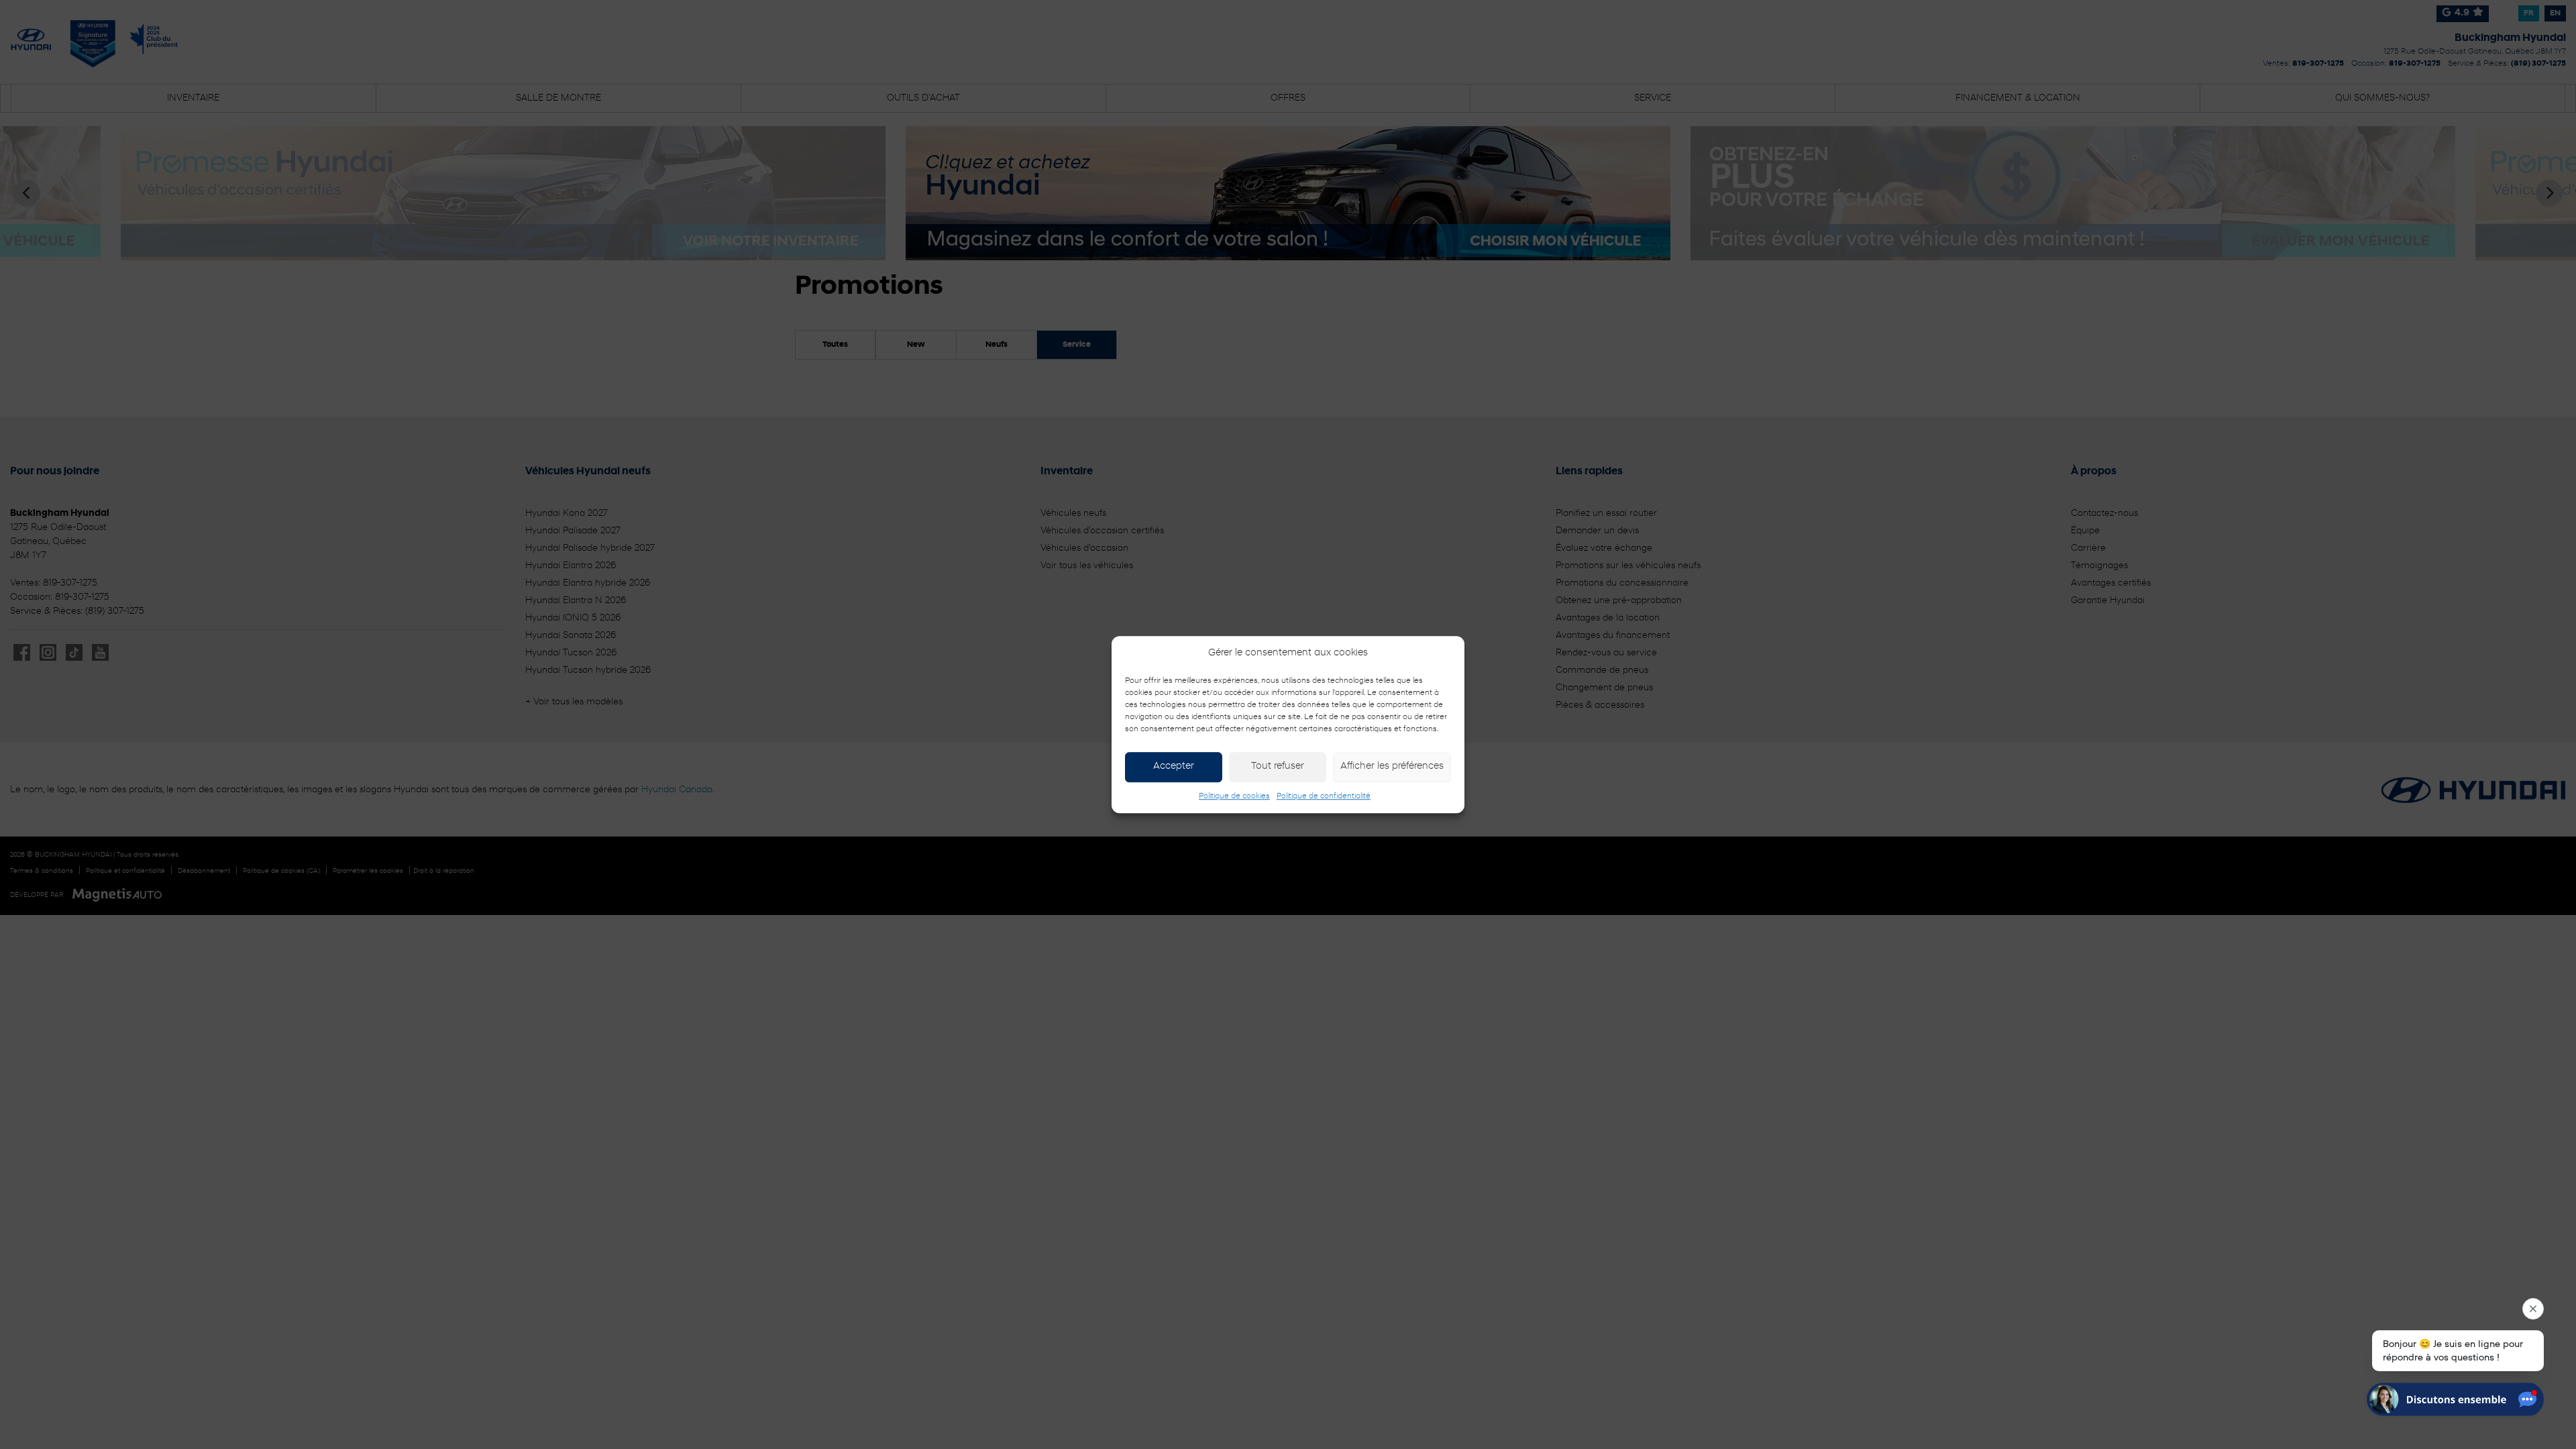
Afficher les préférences (1392, 766)
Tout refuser (1278, 766)
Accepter (1174, 766)
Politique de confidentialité (1324, 796)
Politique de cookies (1234, 796)
